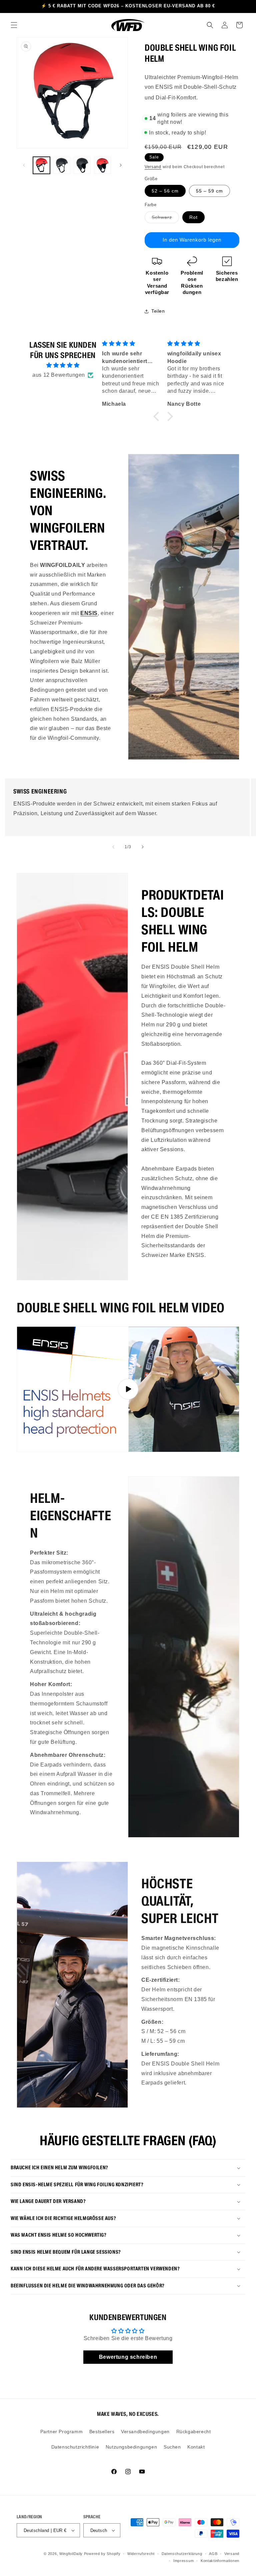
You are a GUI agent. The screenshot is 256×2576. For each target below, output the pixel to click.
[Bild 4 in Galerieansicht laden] (102, 165)
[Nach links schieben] (24, 165)
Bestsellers (102, 2432)
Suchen (172, 2447)
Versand (153, 167)
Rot (193, 217)
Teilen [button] (158, 311)
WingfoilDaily (71, 2554)
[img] (63, 365)
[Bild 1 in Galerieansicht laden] (41, 165)
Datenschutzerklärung (182, 2554)
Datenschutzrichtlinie (75, 2447)
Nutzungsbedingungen (131, 2447)
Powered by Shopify (102, 2554)
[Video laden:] (128, 1389)
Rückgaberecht (194, 2432)
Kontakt (196, 2447)
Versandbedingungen (145, 2432)
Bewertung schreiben (128, 2357)
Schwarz (165, 219)
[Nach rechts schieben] (121, 165)
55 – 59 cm (209, 191)
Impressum (183, 2561)
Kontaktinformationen (220, 2561)
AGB (213, 2554)
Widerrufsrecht (141, 2554)
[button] (14, 25)
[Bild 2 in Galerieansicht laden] (62, 165)
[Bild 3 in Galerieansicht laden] (82, 165)
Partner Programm (62, 2432)
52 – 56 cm (165, 191)
